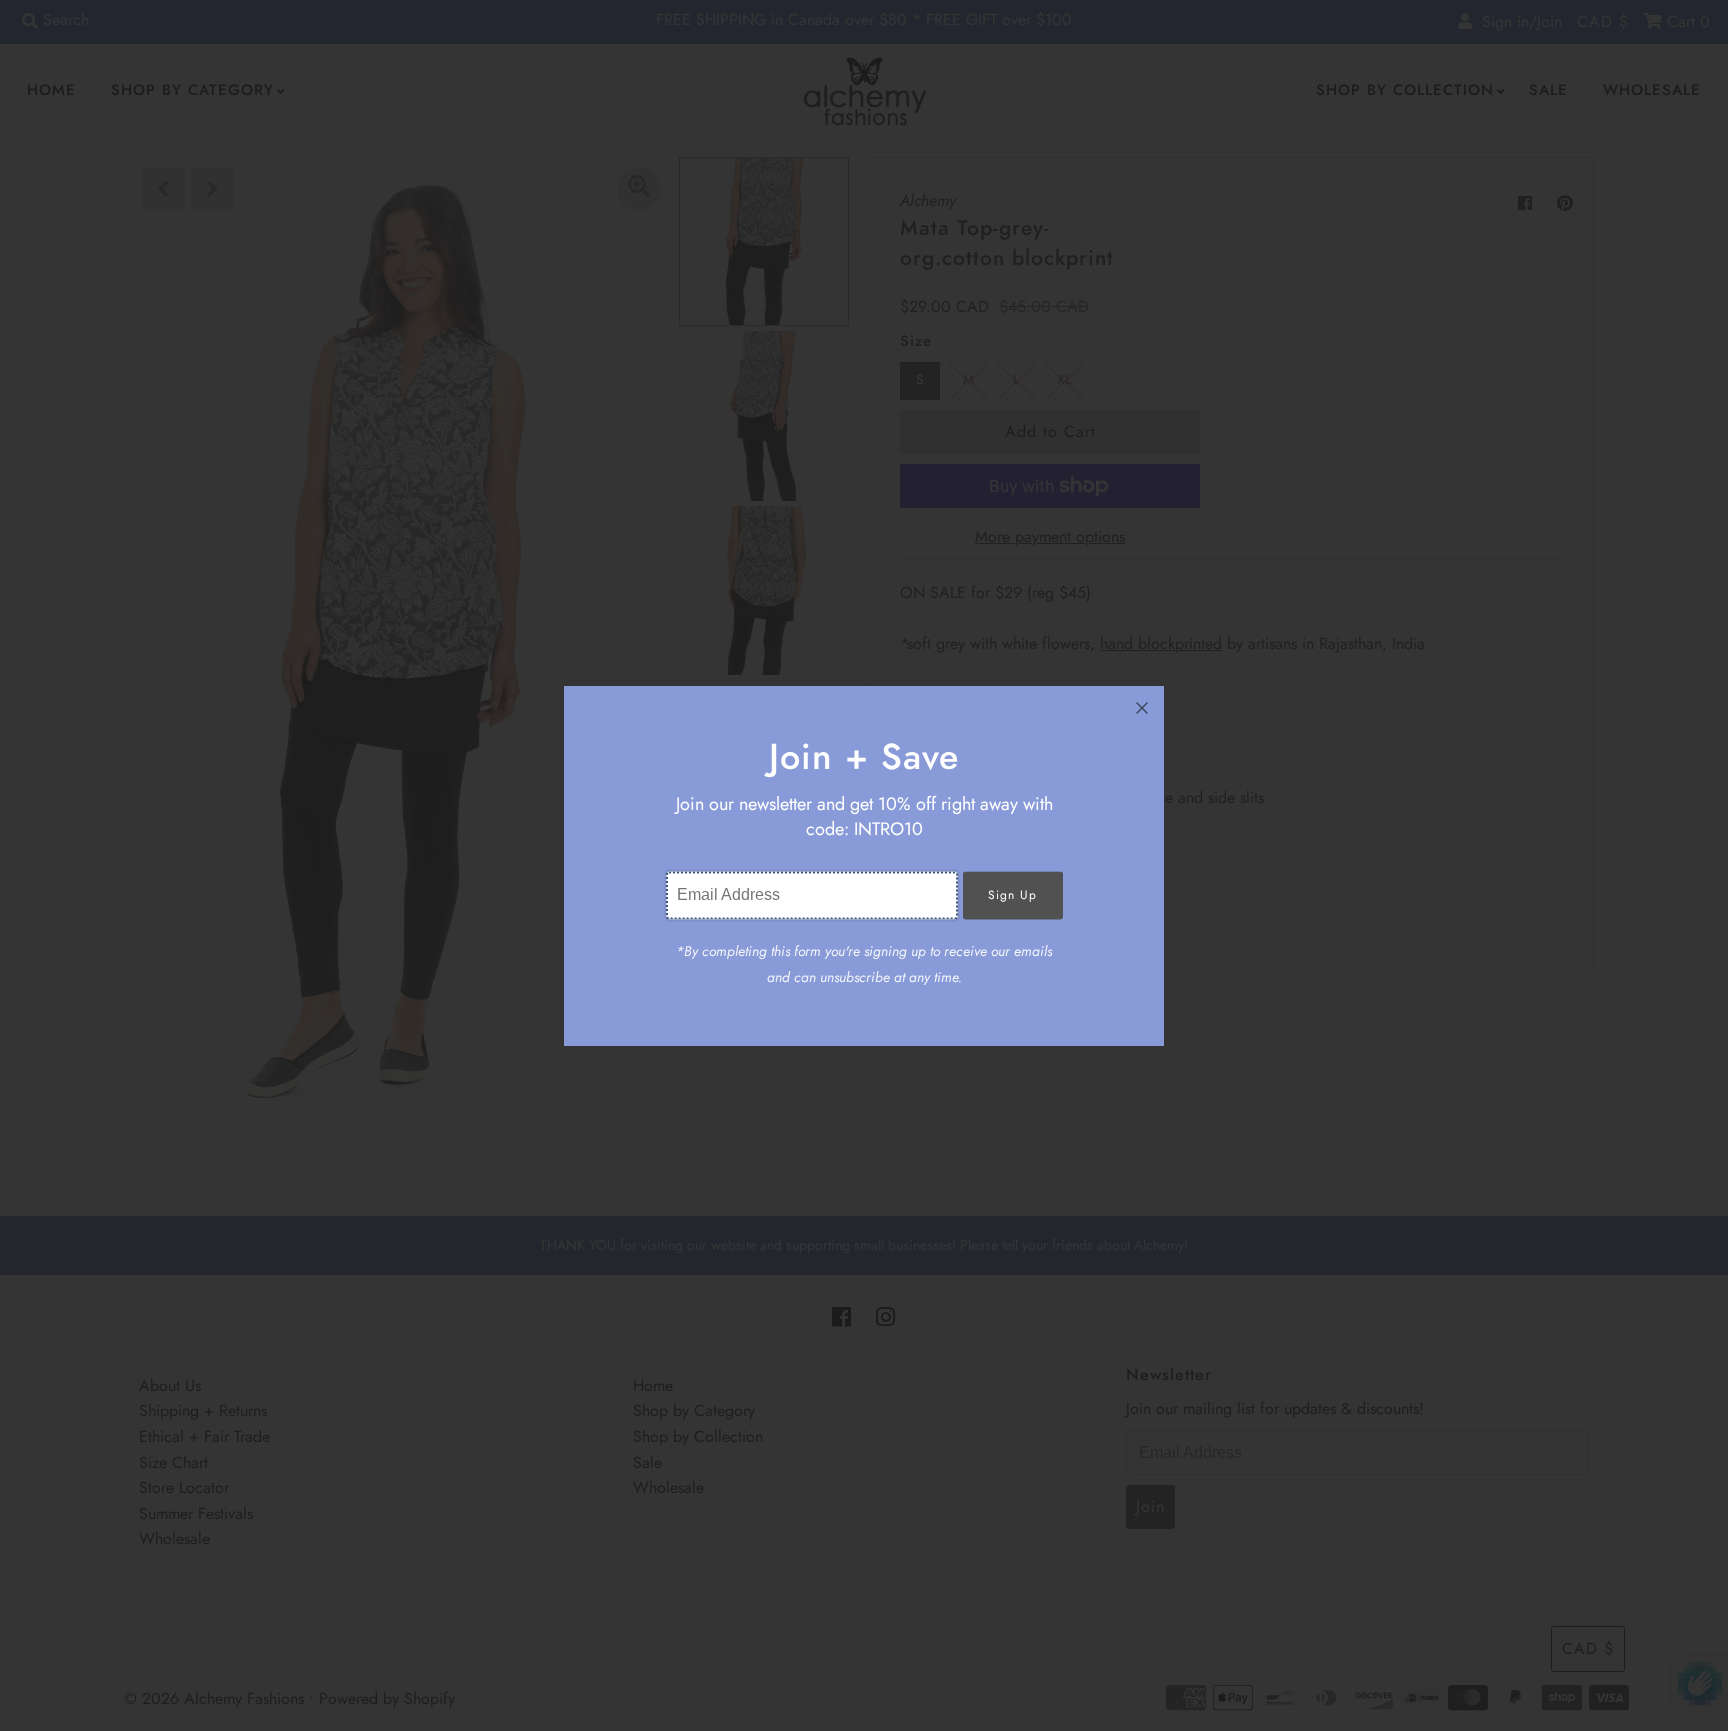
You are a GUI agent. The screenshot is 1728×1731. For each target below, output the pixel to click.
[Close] (1142, 708)
